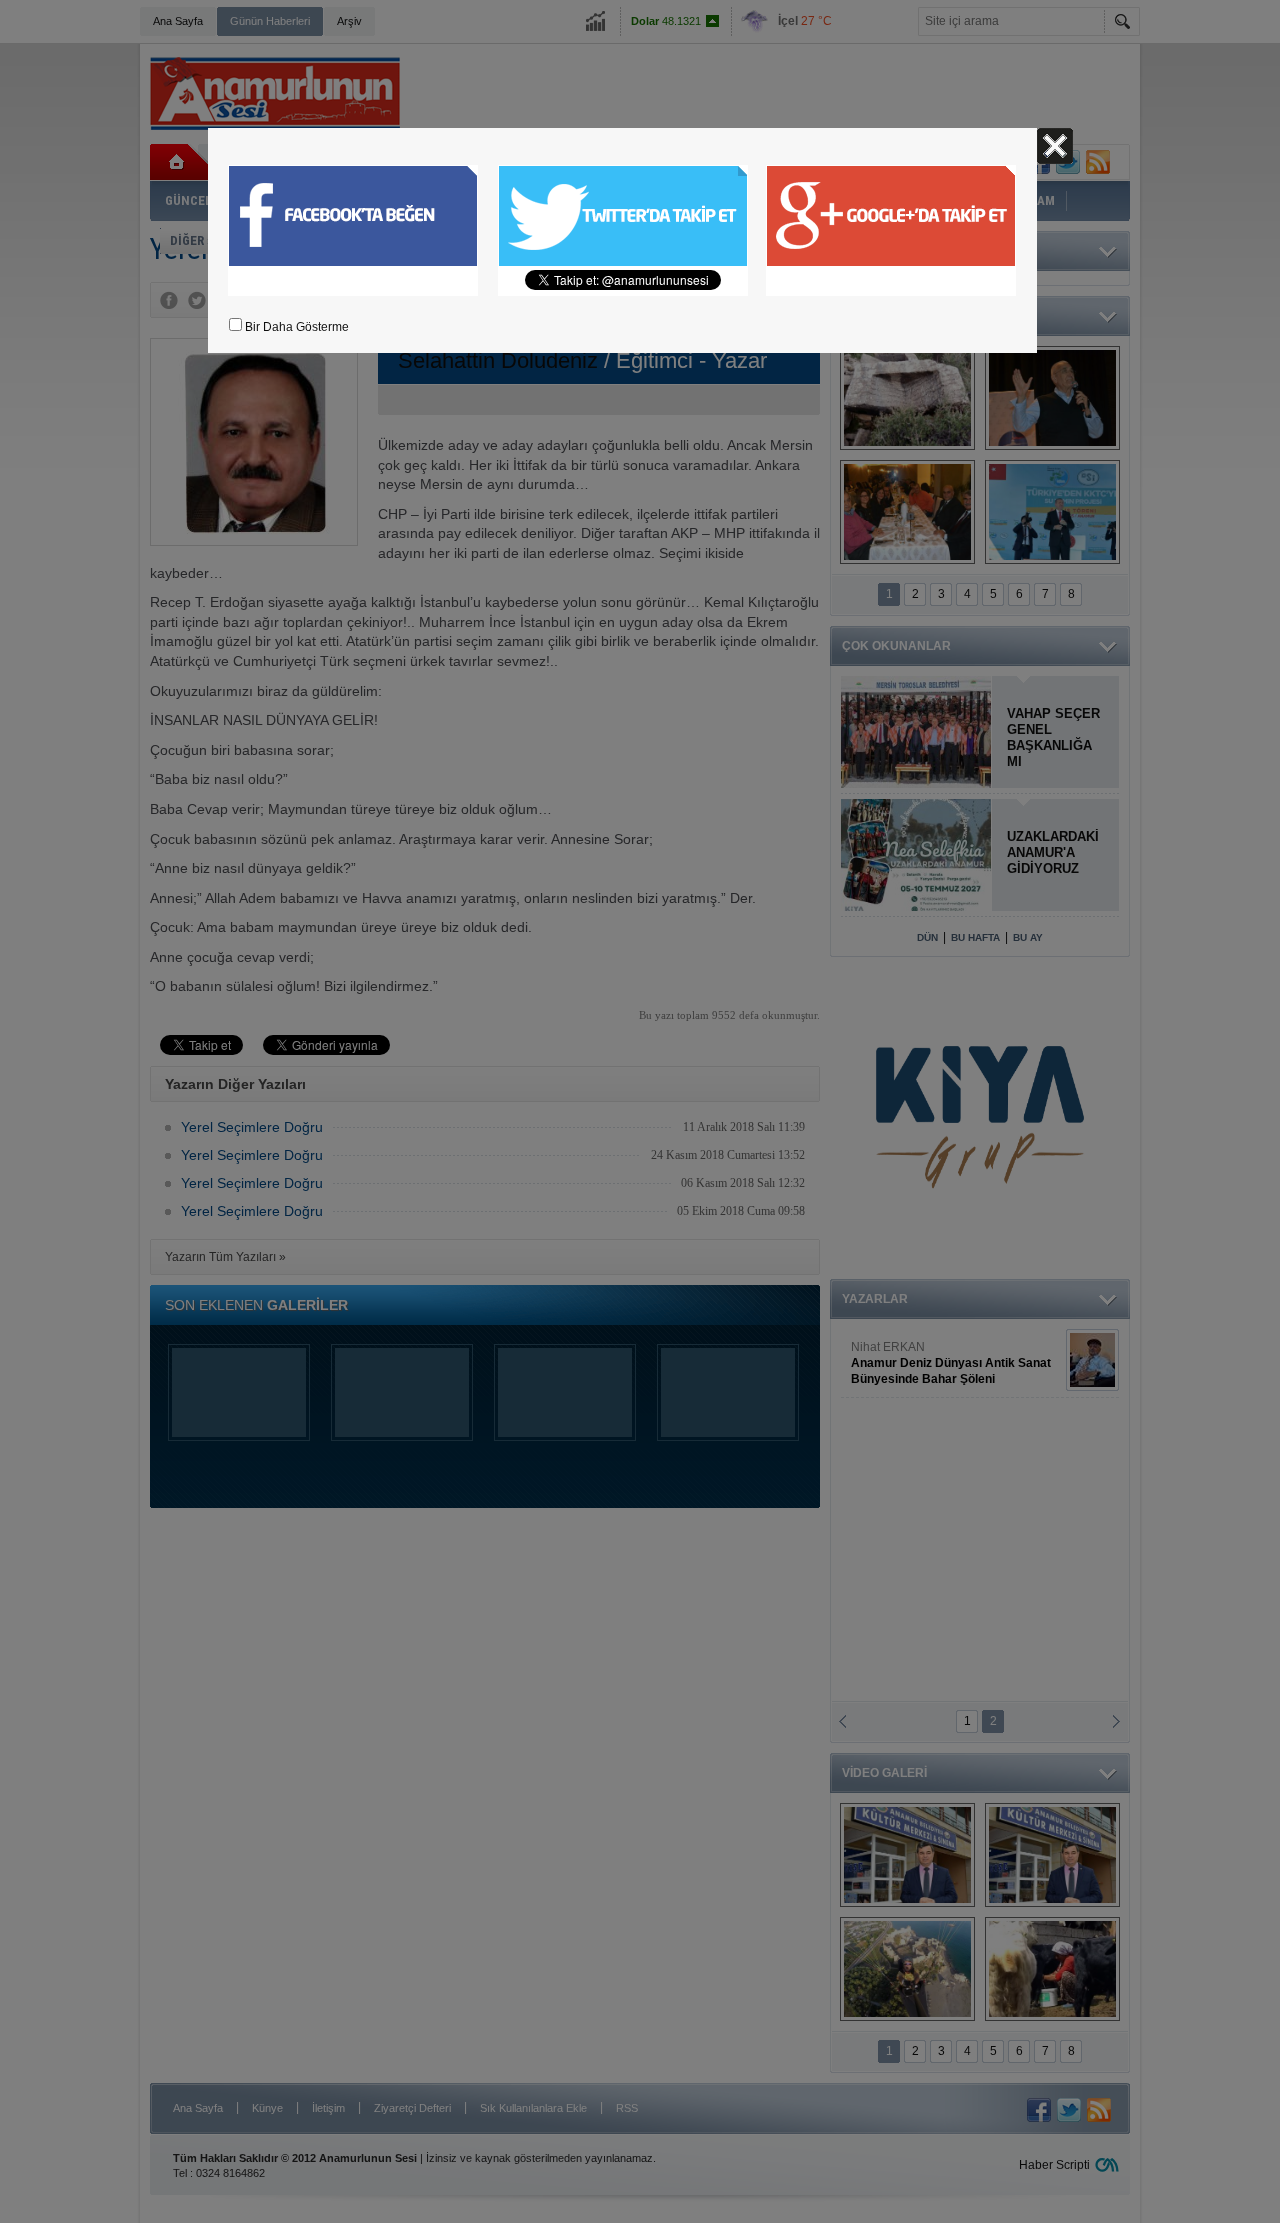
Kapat (1055, 146)
